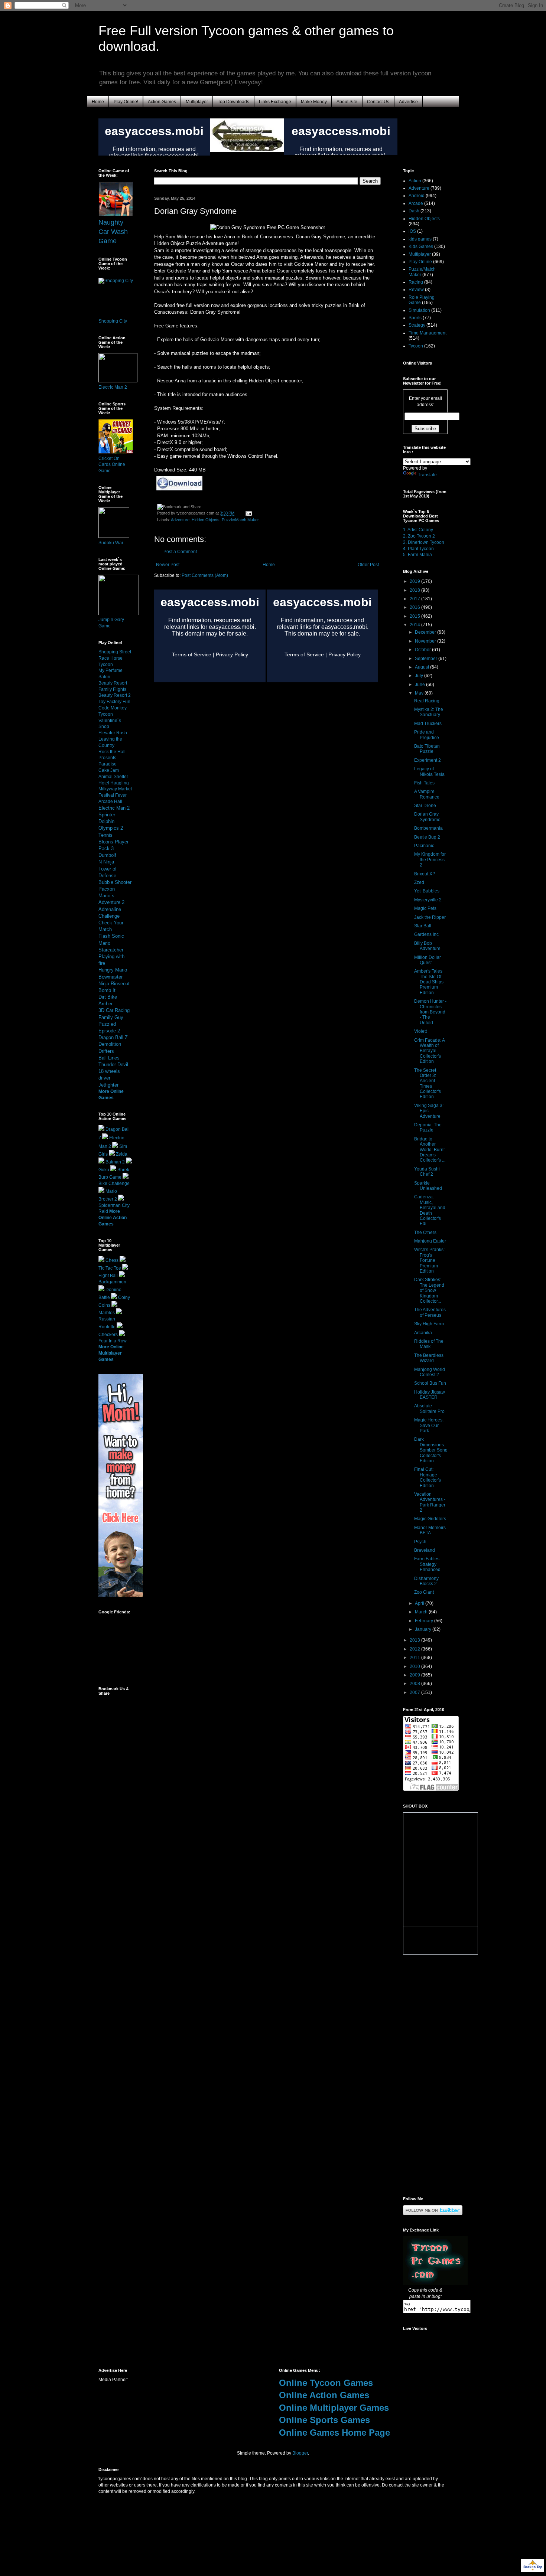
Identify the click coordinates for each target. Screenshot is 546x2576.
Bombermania (428, 828)
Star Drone (425, 806)
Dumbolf (107, 855)
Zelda (122, 1154)
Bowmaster (110, 977)
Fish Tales (424, 783)
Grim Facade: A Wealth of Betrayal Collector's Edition (429, 1051)
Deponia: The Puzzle (428, 1127)
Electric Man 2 (113, 387)
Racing (416, 282)
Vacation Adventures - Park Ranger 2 (430, 1502)
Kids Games (421, 247)
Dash (414, 211)
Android (417, 196)
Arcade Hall (110, 801)
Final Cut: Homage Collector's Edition (428, 1477)
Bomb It (107, 990)
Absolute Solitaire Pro (429, 1408)
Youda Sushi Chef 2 (427, 1172)
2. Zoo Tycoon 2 (419, 536)
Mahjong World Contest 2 (430, 1372)
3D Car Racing (114, 1010)
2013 (415, 1640)
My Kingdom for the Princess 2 (430, 860)
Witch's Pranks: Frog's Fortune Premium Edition (429, 1260)
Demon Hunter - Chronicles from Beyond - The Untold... (430, 1012)
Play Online (420, 262)
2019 (415, 581)
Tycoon (416, 346)
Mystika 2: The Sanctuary (429, 712)
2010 (415, 1666)
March (422, 1612)
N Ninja (106, 862)
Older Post (368, 565)
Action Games (162, 102)
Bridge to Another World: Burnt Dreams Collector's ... (430, 1150)
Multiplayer (197, 102)
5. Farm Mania (417, 555)
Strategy (417, 325)
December (426, 632)
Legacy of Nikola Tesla (429, 771)
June (420, 685)
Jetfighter (108, 1085)
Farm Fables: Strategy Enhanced (427, 1564)
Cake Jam (109, 770)
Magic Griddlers (430, 1519)
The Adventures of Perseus (430, 1312)
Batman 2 (115, 1162)
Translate (427, 475)
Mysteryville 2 (428, 900)
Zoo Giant (424, 1592)
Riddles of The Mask (429, 1344)
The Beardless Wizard (429, 1358)
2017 (415, 599)
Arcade (416, 203)
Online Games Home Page (334, 2433)
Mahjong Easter (430, 1241)
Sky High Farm (429, 1324)
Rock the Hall (112, 752)
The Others (425, 1233)
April (420, 1603)
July (420, 676)
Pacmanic (424, 846)
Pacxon (107, 889)
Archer (105, 1004)
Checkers (108, 1335)
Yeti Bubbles (427, 891)
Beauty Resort (113, 683)
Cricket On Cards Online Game (112, 465)
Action (415, 181)
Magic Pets (425, 908)
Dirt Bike (108, 997)
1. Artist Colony (418, 530)
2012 (415, 1649)
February (425, 1621)
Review (416, 290)
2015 (415, 616)
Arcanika (423, 1333)
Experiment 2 (428, 760)
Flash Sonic (111, 936)
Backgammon (112, 1282)
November (426, 641)
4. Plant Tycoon (418, 549)
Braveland (425, 1550)
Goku (104, 1170)
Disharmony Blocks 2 (426, 1581)
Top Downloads (233, 102)
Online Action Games (324, 2395)
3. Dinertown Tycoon (424, 542)
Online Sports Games (324, 2420)
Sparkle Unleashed (428, 1186)
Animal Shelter (113, 777)
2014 (415, 625)
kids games (420, 239)
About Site (347, 102)
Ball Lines (109, 1058)
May (420, 693)
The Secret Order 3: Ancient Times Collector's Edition (428, 1084)
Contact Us (378, 102)
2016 (415, 607)
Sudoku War (111, 543)
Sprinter (107, 815)
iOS (412, 231)
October (423, 650)
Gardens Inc (426, 934)
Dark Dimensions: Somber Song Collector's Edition (431, 1450)
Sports (415, 318)
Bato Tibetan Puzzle (427, 749)
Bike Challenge (114, 1183)
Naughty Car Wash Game (113, 232)
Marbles (107, 1313)
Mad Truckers (428, 724)
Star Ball (423, 926)
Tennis (105, 835)
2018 (415, 590)
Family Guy (111, 1017)
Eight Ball (108, 1276)
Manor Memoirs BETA (430, 1530)
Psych (420, 1542)
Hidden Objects (206, 520)
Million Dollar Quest (428, 960)
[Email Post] (248, 513)
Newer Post (168, 565)
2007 (415, 1692)
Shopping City (113, 321)
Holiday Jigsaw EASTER (430, 1395)
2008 (415, 1684)
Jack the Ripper (430, 917)
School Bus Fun (430, 1383)
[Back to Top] (533, 2567)
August (422, 667)
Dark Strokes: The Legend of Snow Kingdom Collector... (429, 1290)
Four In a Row (113, 1341)
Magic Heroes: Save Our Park (429, 1425)
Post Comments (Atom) (205, 575)
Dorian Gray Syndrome (427, 817)
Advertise (408, 102)
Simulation (419, 310)
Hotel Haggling (114, 783)
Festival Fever (113, 795)
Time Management (428, 333)
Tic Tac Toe (110, 1268)
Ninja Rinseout (114, 984)
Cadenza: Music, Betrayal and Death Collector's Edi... (430, 1210)
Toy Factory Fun (114, 702)
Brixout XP (425, 874)
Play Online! (126, 102)
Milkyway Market (115, 789)
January (424, 1629)
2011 (415, 1658)
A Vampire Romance (427, 794)
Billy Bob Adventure (427, 946)
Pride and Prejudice (427, 735)
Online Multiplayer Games (334, 2408)
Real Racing (427, 701)
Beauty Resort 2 (115, 695)
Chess (112, 1260)
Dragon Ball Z (113, 1037)
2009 (415, 1675)
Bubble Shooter (115, 882)
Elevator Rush (113, 733)
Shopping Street (115, 652)
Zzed (419, 882)
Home (98, 102)
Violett (420, 1031)
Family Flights (112, 689)
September (427, 659)
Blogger (300, 2453)
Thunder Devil (113, 1065)
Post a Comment (180, 552)
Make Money (314, 102)
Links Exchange (275, 102)
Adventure (180, 520)
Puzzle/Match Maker (240, 520)
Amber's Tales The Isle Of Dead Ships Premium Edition (429, 982)
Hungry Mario (113, 970)
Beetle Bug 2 (427, 837)
